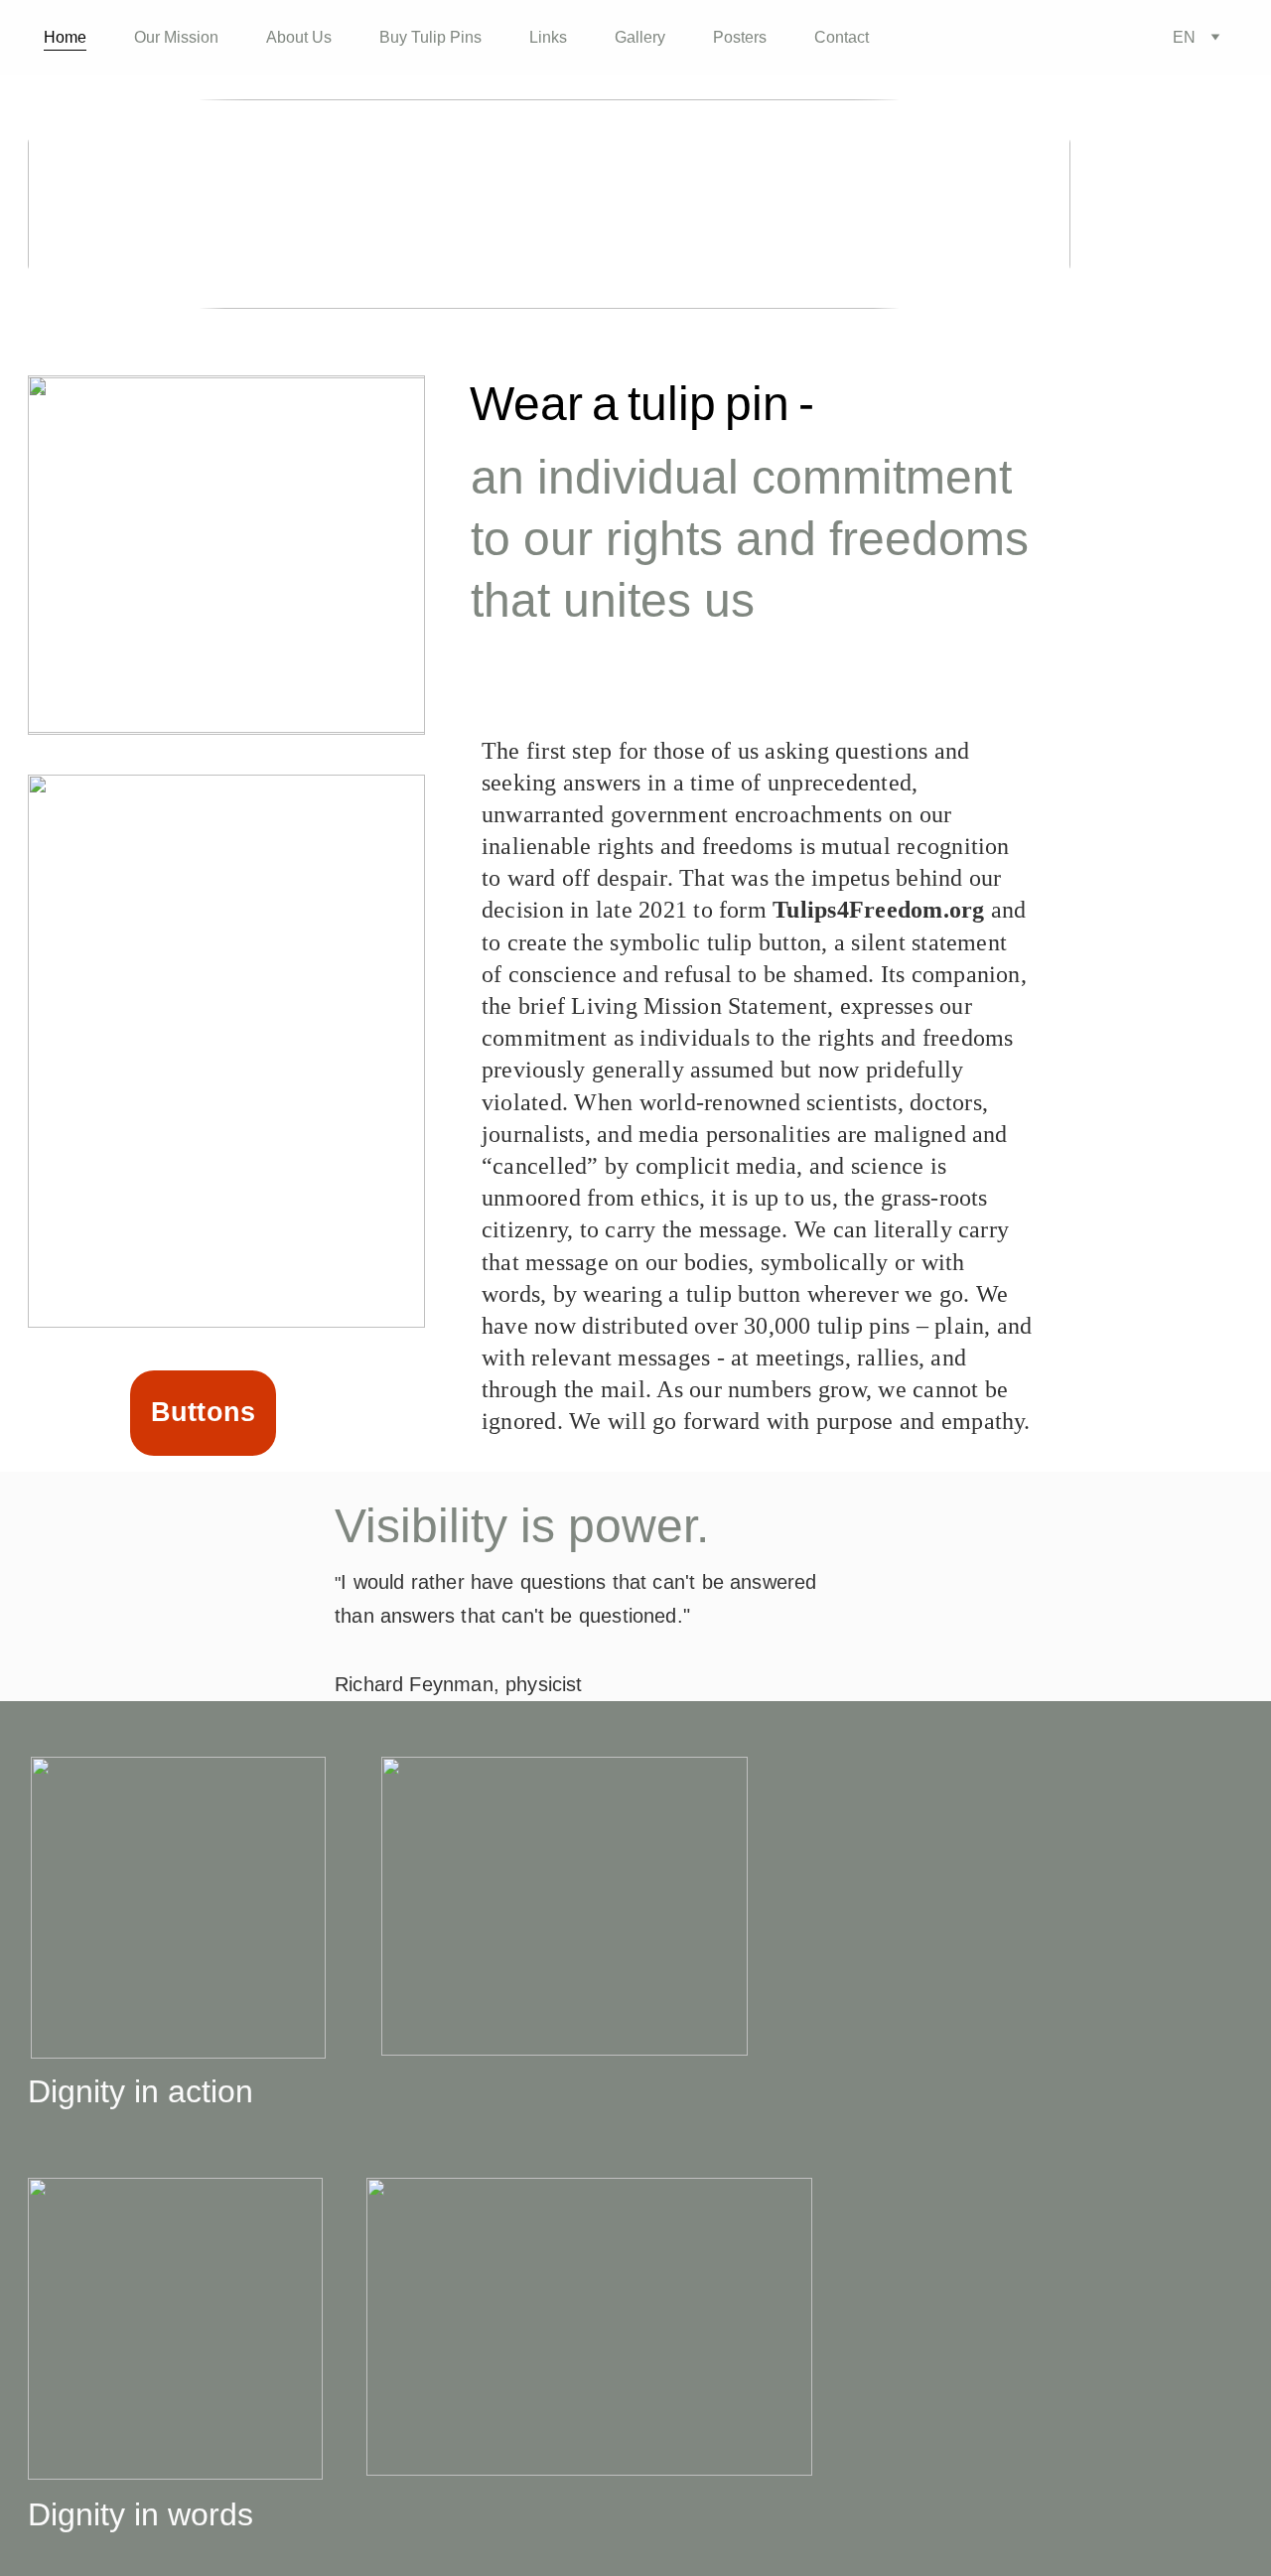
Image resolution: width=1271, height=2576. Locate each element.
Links (548, 37)
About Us (299, 37)
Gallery (640, 37)
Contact (842, 37)
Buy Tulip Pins (430, 37)
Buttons (204, 1412)
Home (65, 37)
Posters (740, 37)
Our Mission (176, 37)
